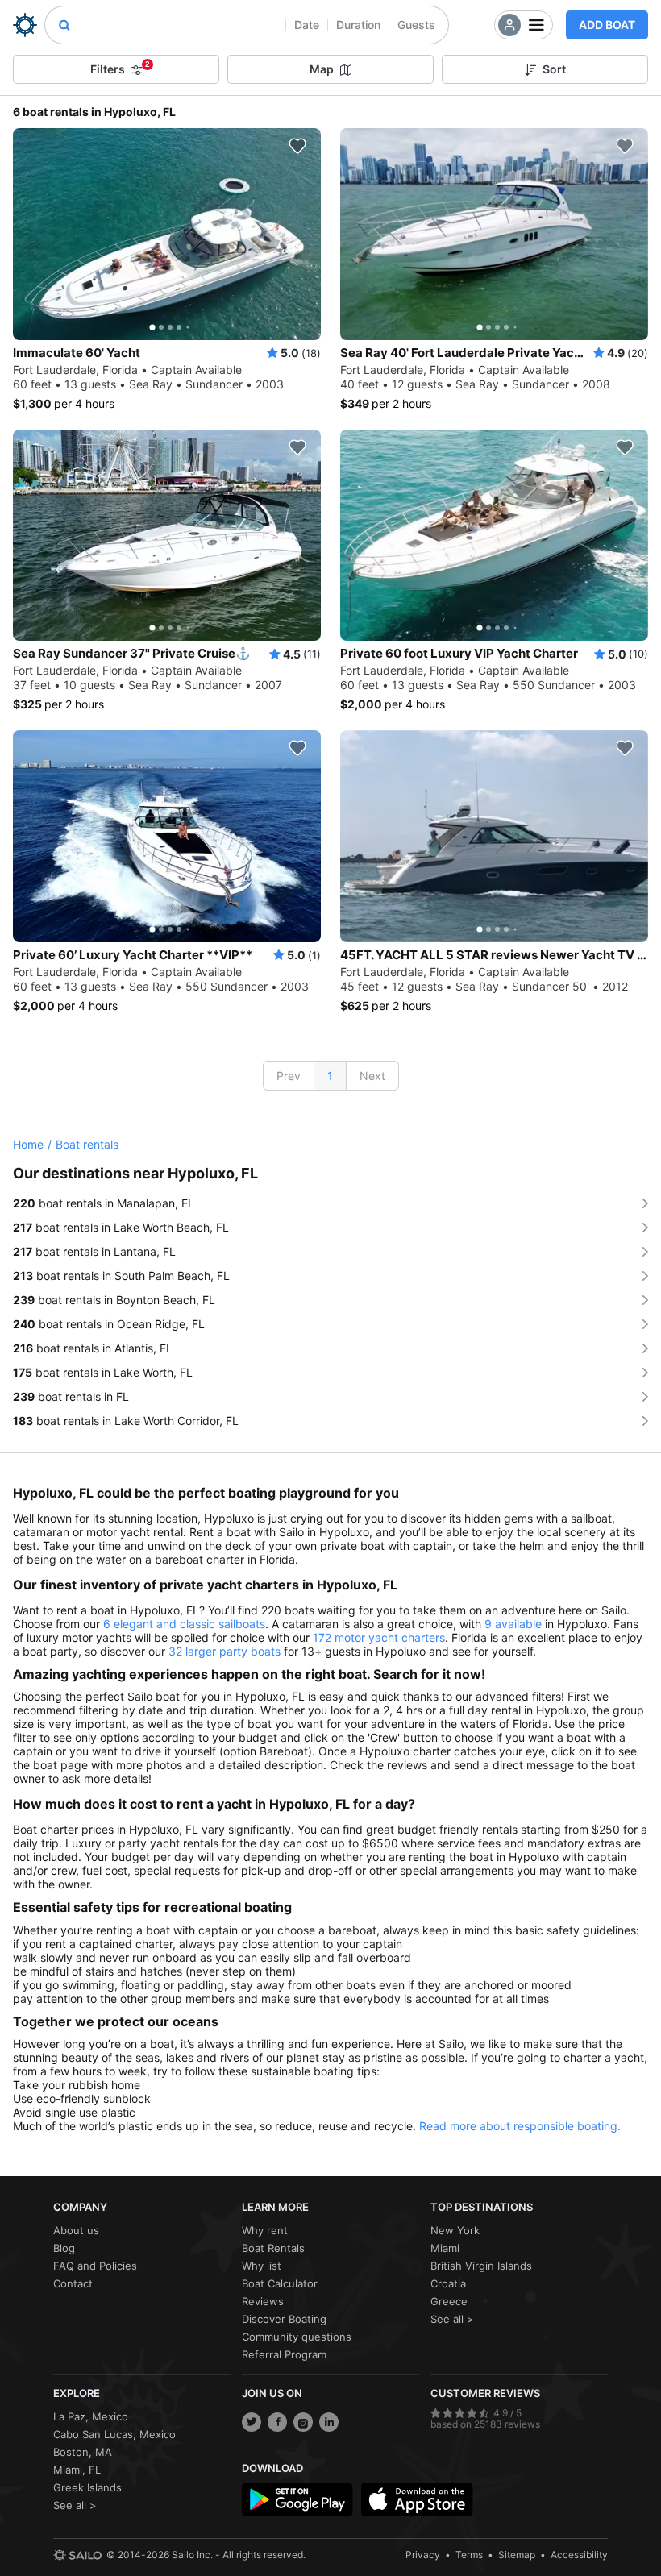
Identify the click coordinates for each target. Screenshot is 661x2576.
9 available (513, 1624)
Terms (469, 2555)
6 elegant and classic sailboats (184, 1624)
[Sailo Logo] (25, 25)
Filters (120, 68)
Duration (358, 25)
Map (322, 69)
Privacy (423, 2555)
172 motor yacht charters (379, 1637)
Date (307, 25)
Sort (554, 69)
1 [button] (330, 1076)
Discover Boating (284, 2319)
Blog (64, 2248)
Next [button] (372, 1076)
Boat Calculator (280, 2283)
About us (76, 2230)
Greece (449, 2301)
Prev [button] (289, 1076)
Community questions (297, 2337)
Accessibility (579, 2555)
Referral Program (284, 2354)
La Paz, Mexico (91, 2416)
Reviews (263, 2301)
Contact (73, 2283)
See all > (452, 2319)
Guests (416, 25)
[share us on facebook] (277, 2422)
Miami (445, 2248)
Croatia (448, 2283)
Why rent (265, 2230)
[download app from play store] (297, 2499)
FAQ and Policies (95, 2266)
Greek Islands (87, 2487)
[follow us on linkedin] (329, 2422)
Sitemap (517, 2555)
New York (455, 2230)
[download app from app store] (417, 2499)
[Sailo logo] (77, 2555)
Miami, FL (77, 2470)
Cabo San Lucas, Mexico (114, 2434)
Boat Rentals (273, 2248)
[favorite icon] (297, 146)
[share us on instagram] (303, 2422)
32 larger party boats (224, 1651)
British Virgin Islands (481, 2266)
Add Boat (607, 25)
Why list (262, 2266)
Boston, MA (83, 2452)
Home (28, 1144)
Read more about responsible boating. (520, 2126)
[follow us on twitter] (252, 2422)
